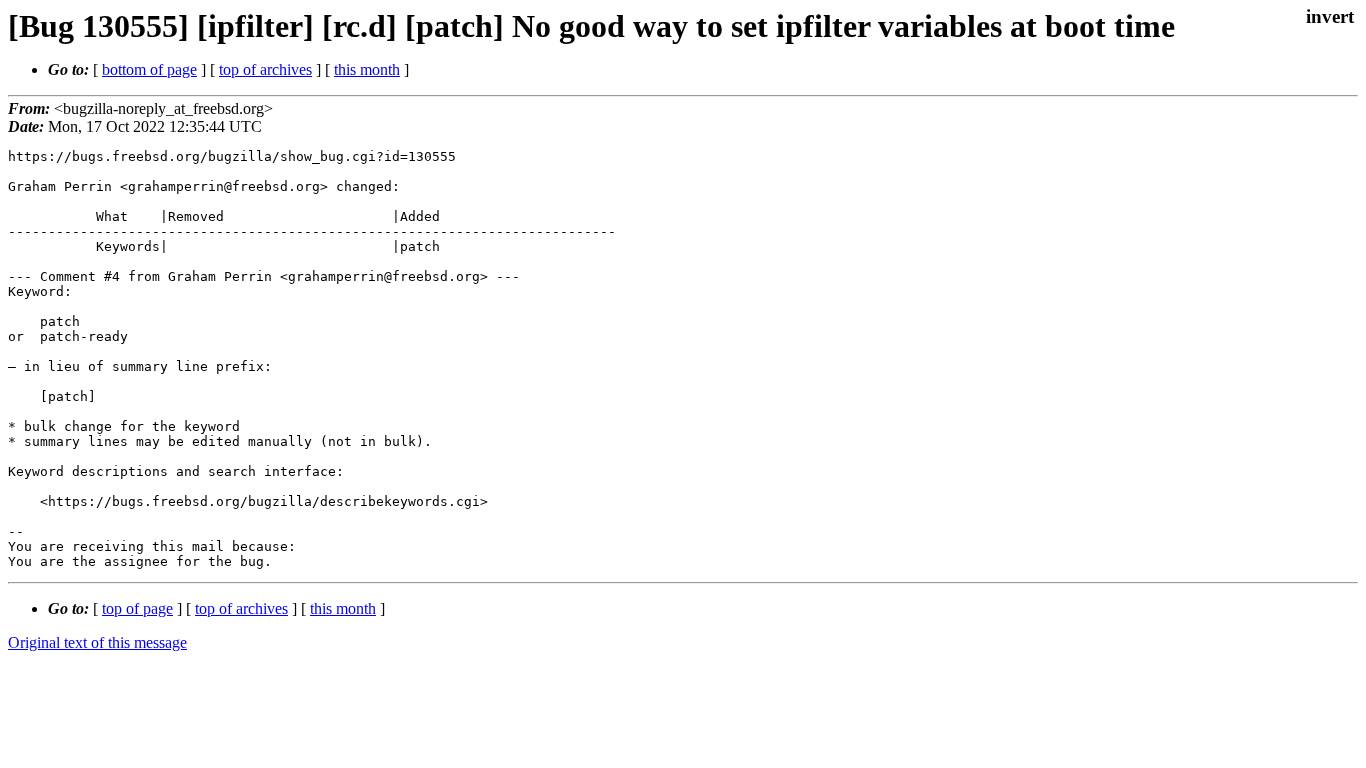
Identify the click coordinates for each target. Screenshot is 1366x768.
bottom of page (149, 69)
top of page (137, 608)
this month (367, 69)
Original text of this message (97, 642)
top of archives (265, 69)
